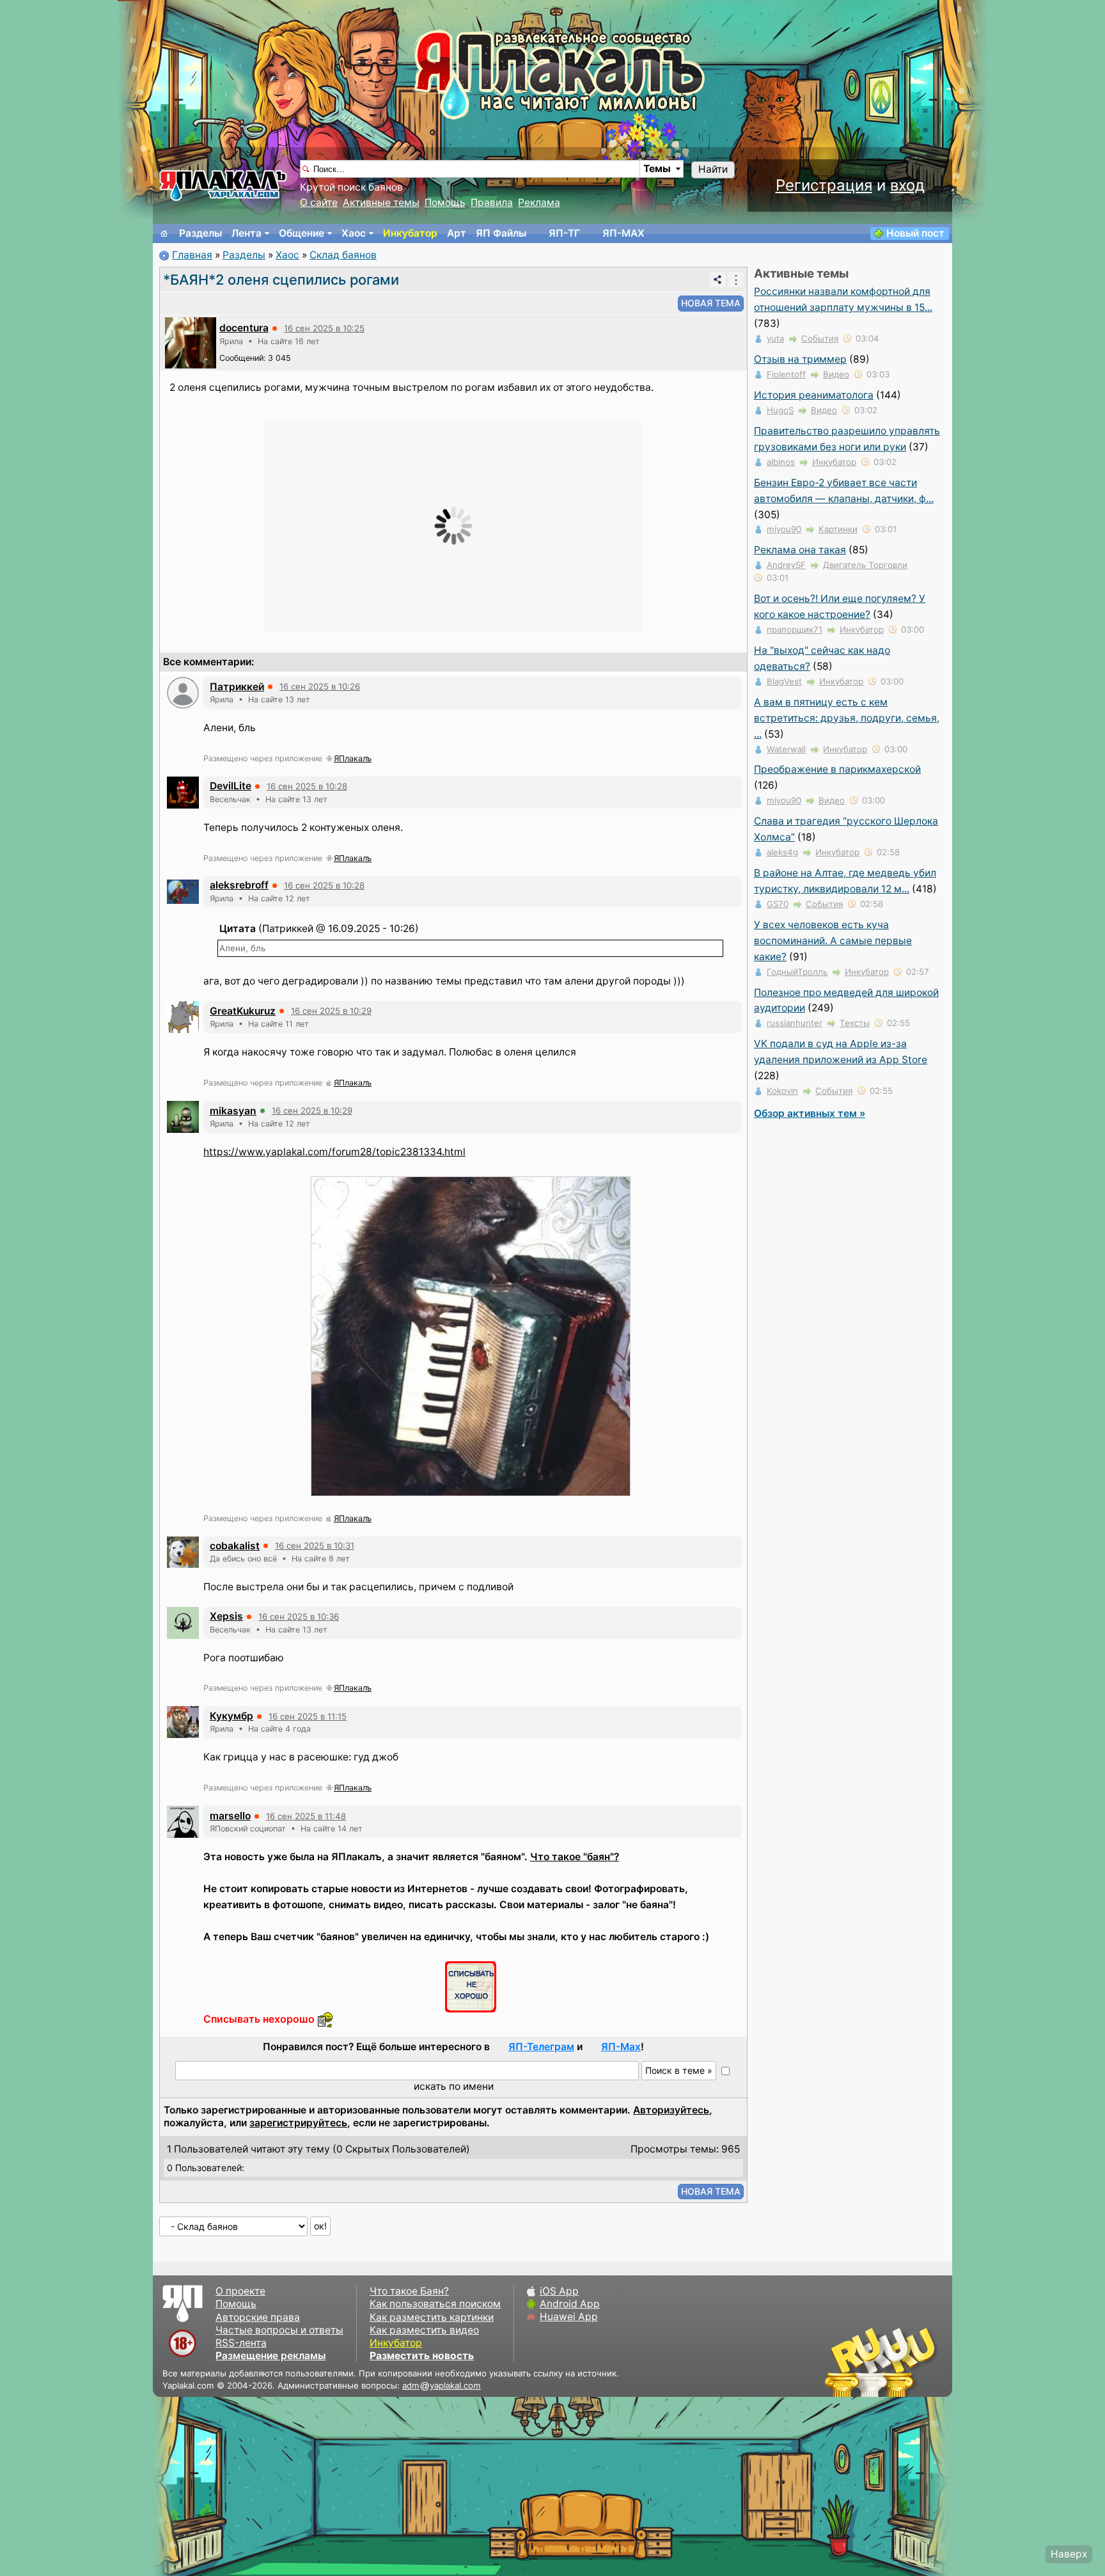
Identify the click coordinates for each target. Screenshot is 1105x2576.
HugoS (780, 410)
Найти (713, 169)
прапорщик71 (795, 629)
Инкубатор (410, 233)
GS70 (778, 904)
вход (907, 185)
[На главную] (164, 233)
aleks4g (782, 852)
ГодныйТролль (797, 972)
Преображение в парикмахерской (837, 769)
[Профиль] (191, 342)
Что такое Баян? (409, 2291)
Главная (192, 255)
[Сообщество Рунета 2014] (920, 2362)
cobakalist (235, 1546)
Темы (657, 169)
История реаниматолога (814, 395)
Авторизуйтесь (671, 2110)
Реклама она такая (800, 550)
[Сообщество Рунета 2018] (843, 2362)
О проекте (240, 2291)
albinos (781, 462)
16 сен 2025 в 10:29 (331, 1011)
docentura (244, 328)
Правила (492, 202)
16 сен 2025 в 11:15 (308, 1716)
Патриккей (237, 687)
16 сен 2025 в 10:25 (324, 328)
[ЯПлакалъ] (223, 185)
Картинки (838, 529)
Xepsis (226, 1616)
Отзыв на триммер (800, 359)
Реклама (539, 202)
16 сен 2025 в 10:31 (315, 1545)
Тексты (855, 1023)
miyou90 (784, 529)
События (820, 338)
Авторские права (258, 2317)
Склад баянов (343, 255)
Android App (570, 2304)
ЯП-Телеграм (541, 2047)
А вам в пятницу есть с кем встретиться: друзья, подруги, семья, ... (847, 718)
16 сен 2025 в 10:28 (307, 786)
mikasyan (233, 1111)
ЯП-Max (621, 2047)
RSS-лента (241, 2343)
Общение (302, 233)
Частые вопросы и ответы (279, 2330)
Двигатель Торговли (865, 565)
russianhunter (795, 1023)
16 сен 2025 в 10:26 (320, 686)
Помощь (445, 202)
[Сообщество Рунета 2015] (882, 2362)
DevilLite (231, 786)
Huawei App (569, 2317)
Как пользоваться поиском (435, 2304)
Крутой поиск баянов (351, 187)
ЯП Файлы (501, 233)
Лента (247, 233)
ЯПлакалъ (353, 758)
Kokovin (782, 1091)
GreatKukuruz (243, 1011)
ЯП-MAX (623, 233)
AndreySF (786, 565)
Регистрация (824, 185)
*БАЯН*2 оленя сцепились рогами (281, 280)
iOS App (559, 2291)
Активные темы (381, 202)
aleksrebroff (239, 885)
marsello (230, 1816)
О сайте (319, 202)
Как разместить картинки (432, 2317)
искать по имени (454, 2086)
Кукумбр (231, 1716)
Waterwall (786, 749)
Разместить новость (422, 2356)
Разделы (200, 233)
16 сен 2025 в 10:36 (299, 1616)
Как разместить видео (424, 2330)
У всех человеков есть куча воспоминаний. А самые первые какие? (833, 941)
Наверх (1069, 2554)
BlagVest (784, 681)
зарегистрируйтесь (298, 2123)
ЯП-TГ (564, 233)
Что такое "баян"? (575, 1857)
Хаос (354, 233)
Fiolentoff (786, 374)
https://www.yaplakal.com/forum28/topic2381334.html (334, 1152)
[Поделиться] (717, 280)
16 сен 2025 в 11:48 (306, 1816)
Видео (836, 374)
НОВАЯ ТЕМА (711, 303)
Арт (457, 233)
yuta (775, 338)
